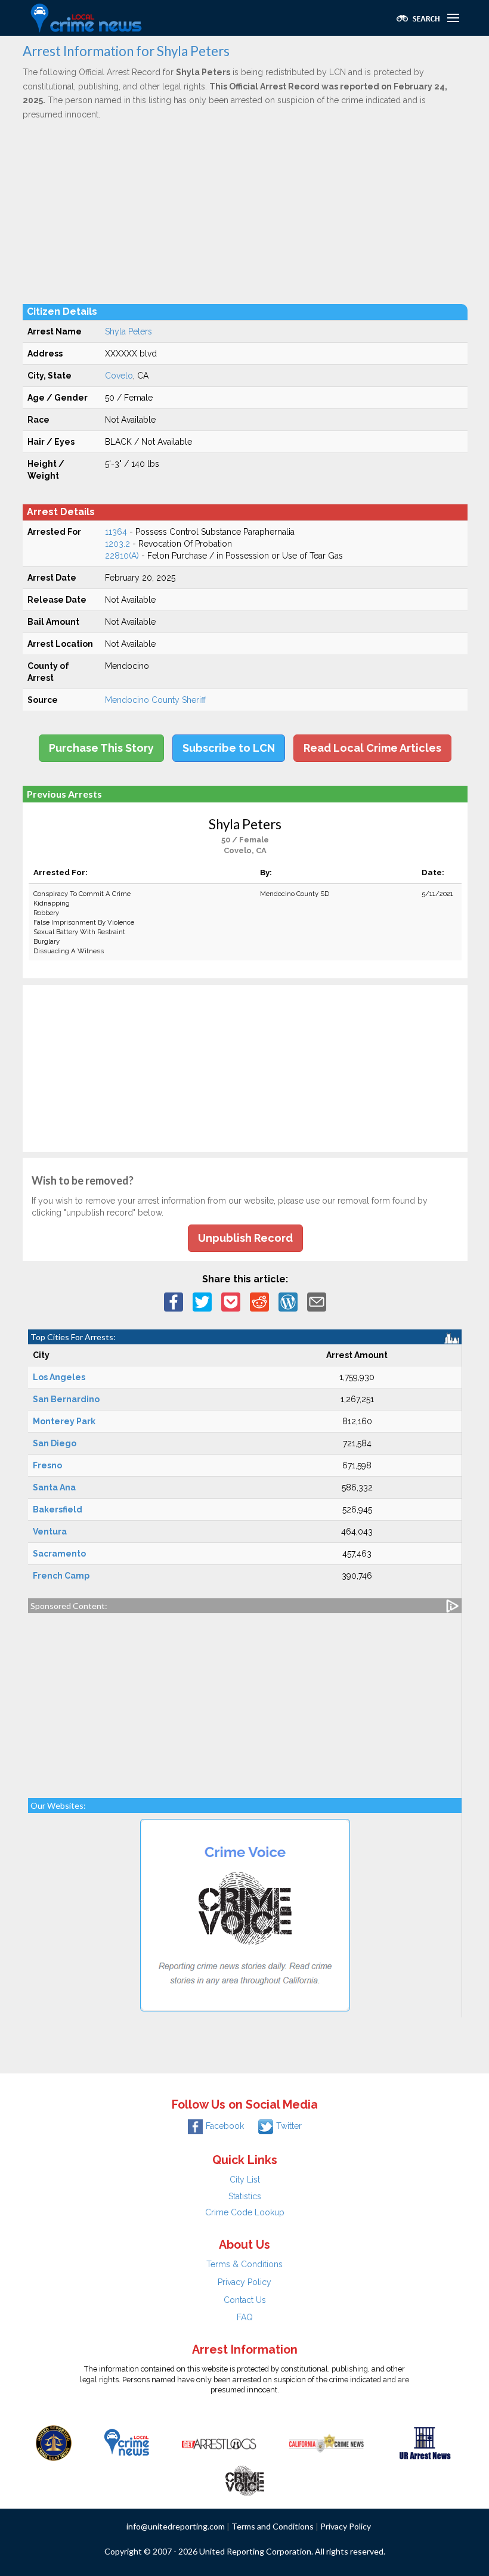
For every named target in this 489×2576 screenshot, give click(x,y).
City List (245, 2180)
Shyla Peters (129, 331)
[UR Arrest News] (425, 2442)
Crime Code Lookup (245, 2212)
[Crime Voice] (244, 2478)
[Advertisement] (245, 212)
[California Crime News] (326, 2442)
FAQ (245, 2317)
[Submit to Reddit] (259, 1301)
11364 (116, 532)
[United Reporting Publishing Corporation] (54, 2442)
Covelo (119, 376)
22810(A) (122, 556)
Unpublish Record (245, 1238)
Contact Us (245, 2300)
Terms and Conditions (273, 2526)
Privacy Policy (244, 2282)
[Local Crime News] (126, 2442)
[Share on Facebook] (174, 1301)
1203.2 (117, 544)
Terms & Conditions (244, 2264)
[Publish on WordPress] (288, 1301)
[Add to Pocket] (231, 1301)
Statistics (245, 2196)
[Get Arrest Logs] (219, 2442)
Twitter (289, 2126)
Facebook (225, 2126)
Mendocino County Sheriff (155, 700)
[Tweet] (202, 1301)
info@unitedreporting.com (176, 2526)
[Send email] (317, 1301)
